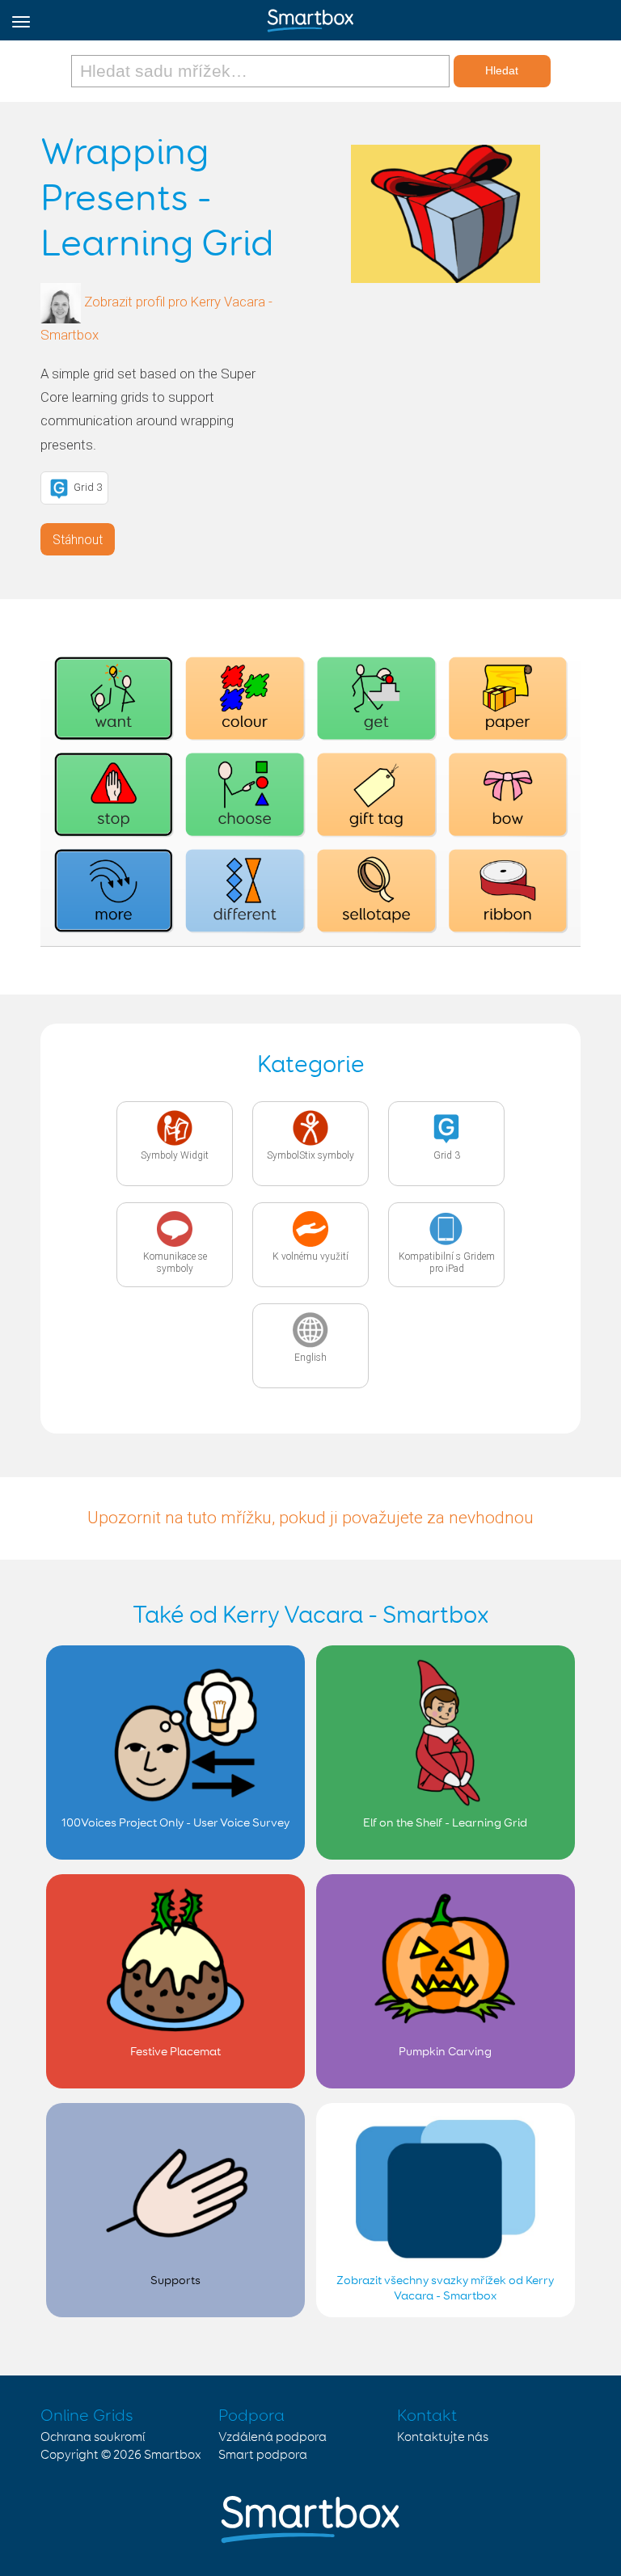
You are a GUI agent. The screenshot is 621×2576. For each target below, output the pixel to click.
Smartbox (173, 2455)
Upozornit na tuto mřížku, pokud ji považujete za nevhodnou (310, 1518)
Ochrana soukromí (93, 2437)
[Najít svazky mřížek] (262, 71)
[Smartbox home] (310, 17)
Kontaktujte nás (443, 2437)
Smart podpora (263, 2455)
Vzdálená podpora (272, 2437)
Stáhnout (78, 540)
